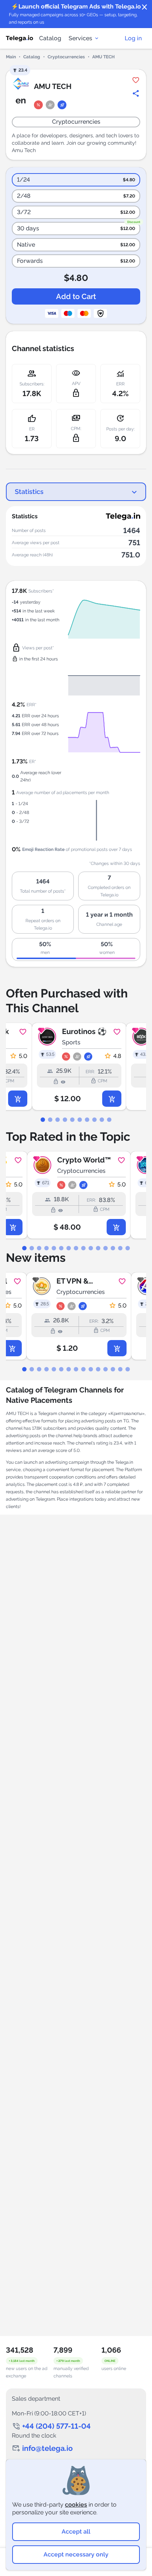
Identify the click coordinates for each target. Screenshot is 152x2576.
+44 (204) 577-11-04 (56, 2426)
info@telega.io (47, 2448)
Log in (133, 38)
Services (80, 38)
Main (11, 57)
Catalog (50, 38)
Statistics (29, 492)
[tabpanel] (76, 1067)
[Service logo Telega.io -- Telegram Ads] (20, 38)
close (145, 7)
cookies (76, 2505)
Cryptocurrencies (66, 57)
